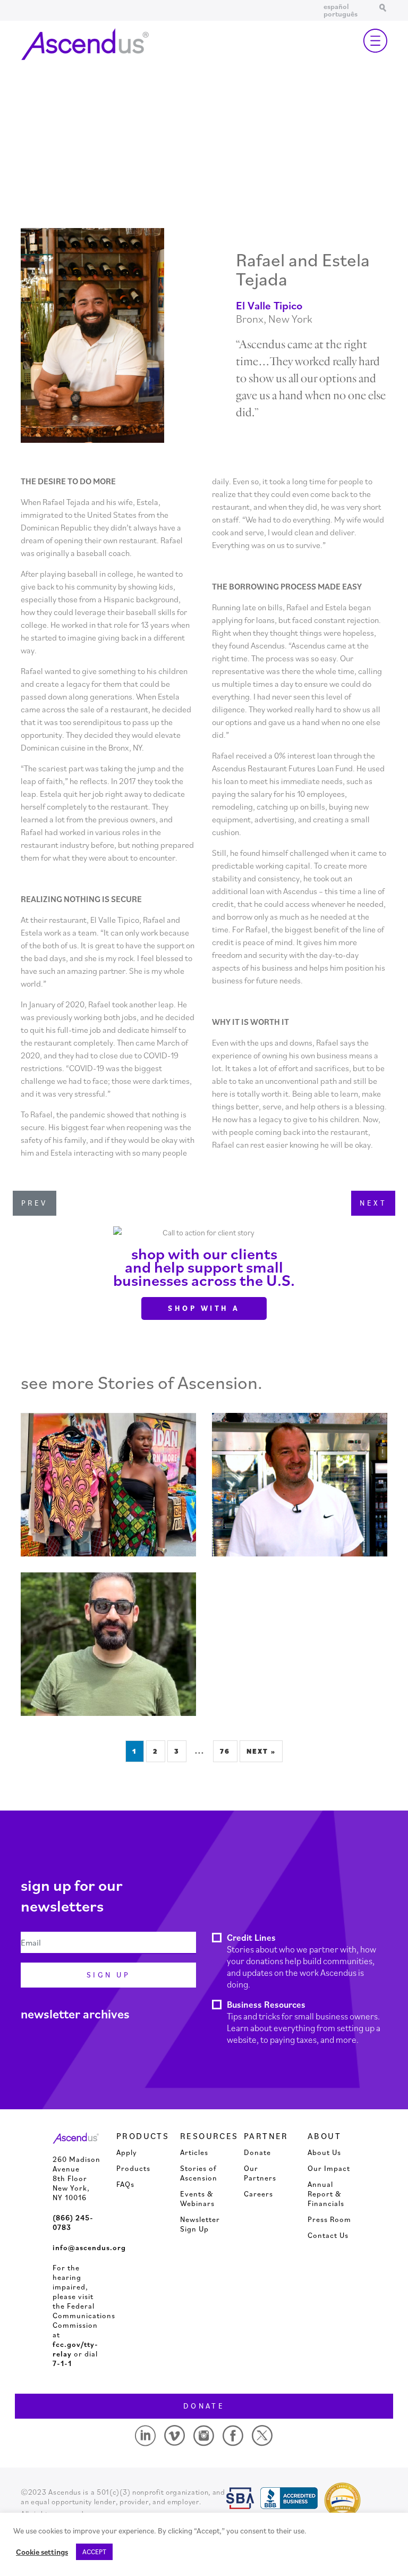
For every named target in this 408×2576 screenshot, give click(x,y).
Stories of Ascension (199, 2173)
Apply (127, 2152)
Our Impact (329, 2168)
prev (35, 1203)
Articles (194, 2152)
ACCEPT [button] (94, 2552)
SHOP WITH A (204, 1308)
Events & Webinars (197, 2199)
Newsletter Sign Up (200, 2224)
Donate (257, 2152)
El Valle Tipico (269, 305)
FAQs (125, 2184)
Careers (258, 2194)
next (373, 1203)
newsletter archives (75, 2014)
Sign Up (108, 1975)
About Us (324, 2152)
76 (225, 1751)
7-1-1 (62, 2363)
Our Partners (260, 2173)
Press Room (329, 2219)
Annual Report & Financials (326, 2194)
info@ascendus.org (89, 2247)
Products (133, 2168)
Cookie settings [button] (42, 2552)
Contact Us (328, 2235)
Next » (261, 1751)
